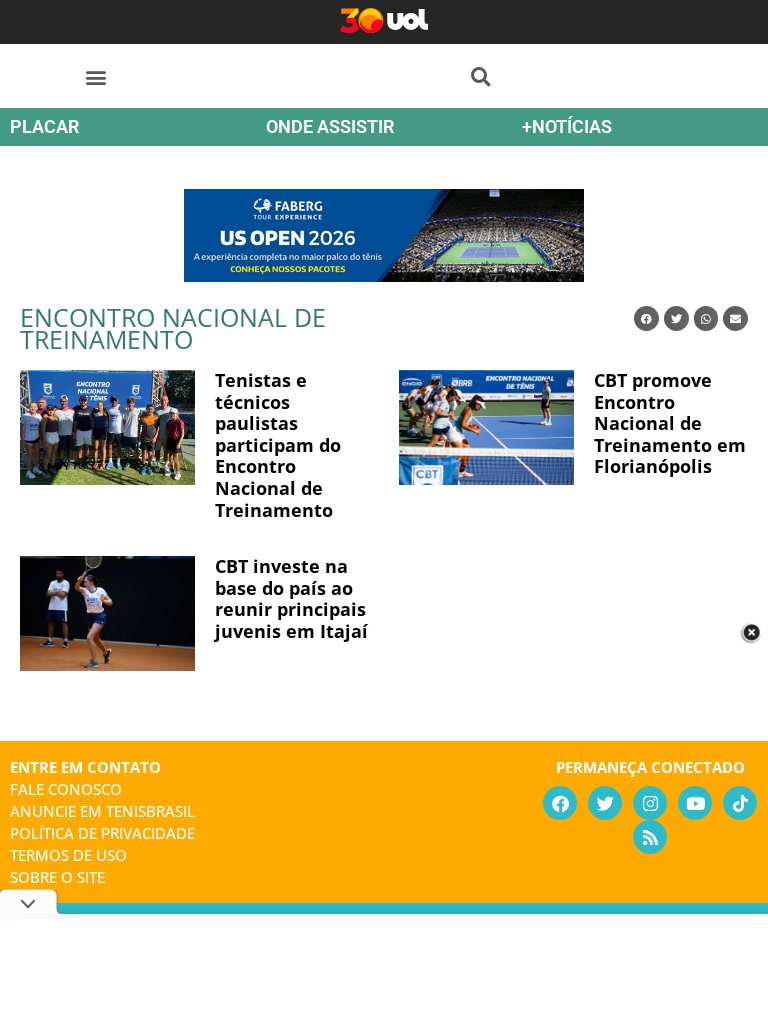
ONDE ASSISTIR (330, 126)
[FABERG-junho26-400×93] (384, 275)
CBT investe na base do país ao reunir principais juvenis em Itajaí (291, 598)
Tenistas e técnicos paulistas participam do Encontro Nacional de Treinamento (278, 445)
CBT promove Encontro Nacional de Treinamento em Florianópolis (670, 423)
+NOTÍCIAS (567, 126)
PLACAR (44, 126)
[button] (96, 76)
